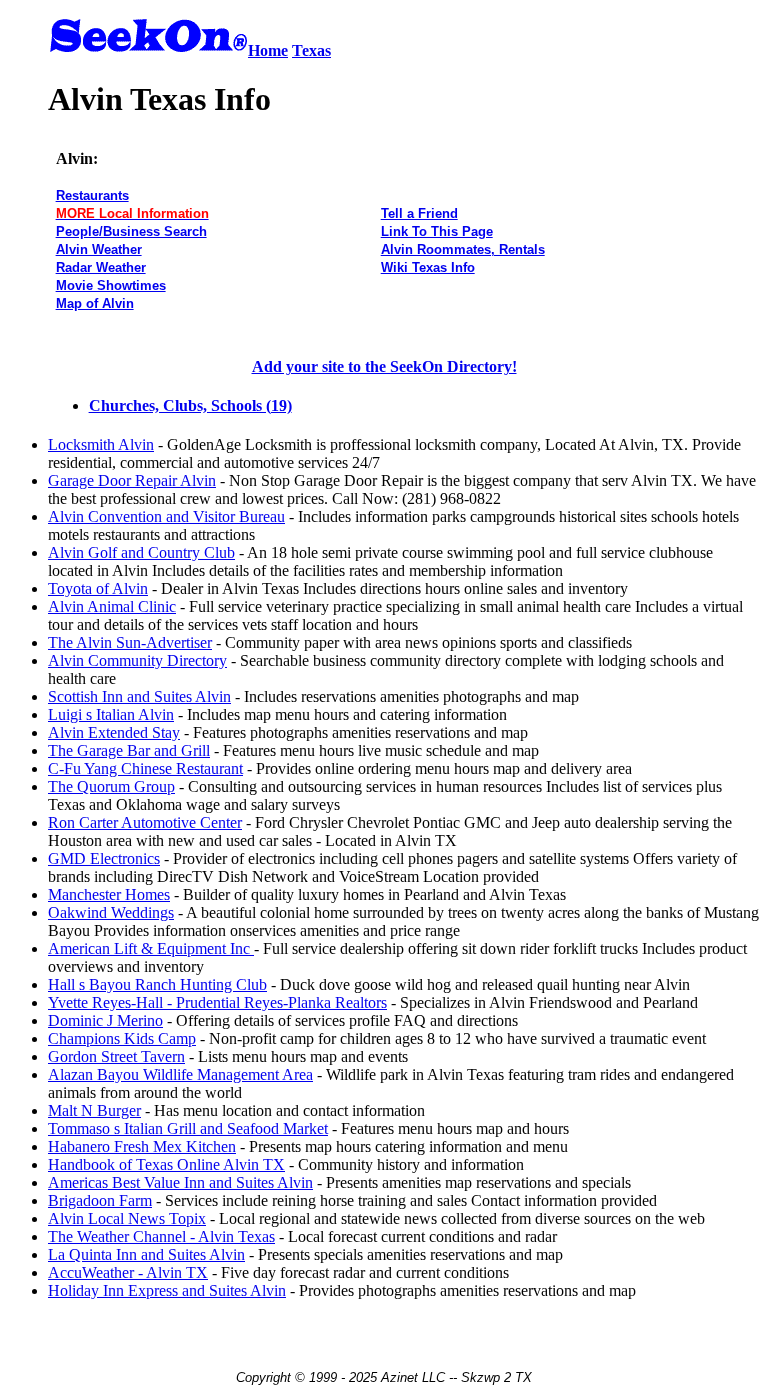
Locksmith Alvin (101, 444)
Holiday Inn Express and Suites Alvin (167, 1290)
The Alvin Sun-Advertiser (130, 642)
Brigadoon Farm (100, 1200)
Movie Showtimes (111, 285)
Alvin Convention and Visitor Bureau (166, 516)
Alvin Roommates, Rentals (463, 249)
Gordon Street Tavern (116, 1056)
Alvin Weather (99, 249)
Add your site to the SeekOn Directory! (384, 366)
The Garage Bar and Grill (129, 750)
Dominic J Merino (105, 1020)
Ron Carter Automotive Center (145, 822)
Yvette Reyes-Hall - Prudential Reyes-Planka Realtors (217, 1002)
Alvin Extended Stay (114, 732)
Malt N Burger (94, 1110)
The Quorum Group (111, 786)
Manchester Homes (109, 894)
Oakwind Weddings (111, 912)
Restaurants (92, 195)
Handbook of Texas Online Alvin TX (166, 1164)
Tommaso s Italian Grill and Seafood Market (188, 1128)
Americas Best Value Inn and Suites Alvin (180, 1182)
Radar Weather (101, 267)
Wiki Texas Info (428, 267)
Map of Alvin (95, 303)
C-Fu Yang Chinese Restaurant (145, 768)
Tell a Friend (419, 213)
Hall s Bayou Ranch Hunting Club (157, 984)
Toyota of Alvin (98, 588)
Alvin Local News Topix (127, 1218)
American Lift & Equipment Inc (151, 948)
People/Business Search (131, 231)
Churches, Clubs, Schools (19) (190, 405)
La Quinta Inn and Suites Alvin (146, 1254)
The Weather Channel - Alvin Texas (161, 1236)
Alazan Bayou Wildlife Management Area (180, 1074)
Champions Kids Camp (122, 1038)
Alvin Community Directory (137, 660)
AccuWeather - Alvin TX (128, 1272)
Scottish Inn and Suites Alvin (139, 696)
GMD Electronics (104, 858)
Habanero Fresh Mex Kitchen (142, 1146)
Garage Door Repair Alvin (132, 480)
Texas (311, 50)
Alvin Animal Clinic (112, 606)
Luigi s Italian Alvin (111, 714)
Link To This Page (437, 231)
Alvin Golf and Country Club (141, 552)
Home (268, 50)
